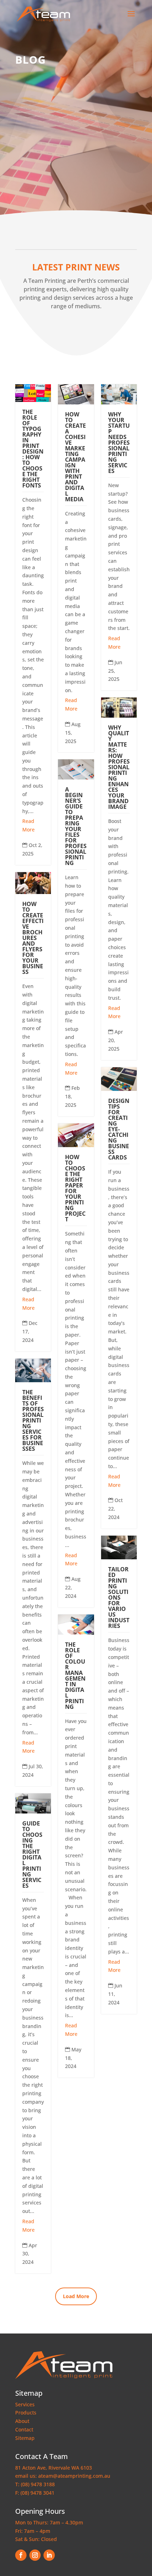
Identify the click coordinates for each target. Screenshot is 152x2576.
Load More (76, 2296)
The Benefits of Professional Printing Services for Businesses (33, 1420)
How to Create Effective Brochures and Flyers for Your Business (33, 938)
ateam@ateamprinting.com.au (74, 2476)
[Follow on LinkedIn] (49, 2555)
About (22, 2421)
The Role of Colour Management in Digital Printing (75, 1676)
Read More (28, 825)
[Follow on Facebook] (21, 2555)
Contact (24, 2429)
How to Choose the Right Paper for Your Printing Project (75, 1188)
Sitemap (25, 2438)
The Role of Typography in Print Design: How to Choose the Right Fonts (33, 449)
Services (25, 2404)
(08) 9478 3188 (38, 2484)
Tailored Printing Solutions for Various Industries (119, 1597)
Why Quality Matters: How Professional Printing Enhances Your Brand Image (119, 767)
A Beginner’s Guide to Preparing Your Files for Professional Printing (76, 826)
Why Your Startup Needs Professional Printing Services (119, 443)
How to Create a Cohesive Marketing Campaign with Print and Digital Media (75, 457)
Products (26, 2413)
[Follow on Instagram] (35, 2555)
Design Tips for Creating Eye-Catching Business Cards (119, 1129)
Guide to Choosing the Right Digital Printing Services (32, 1854)
